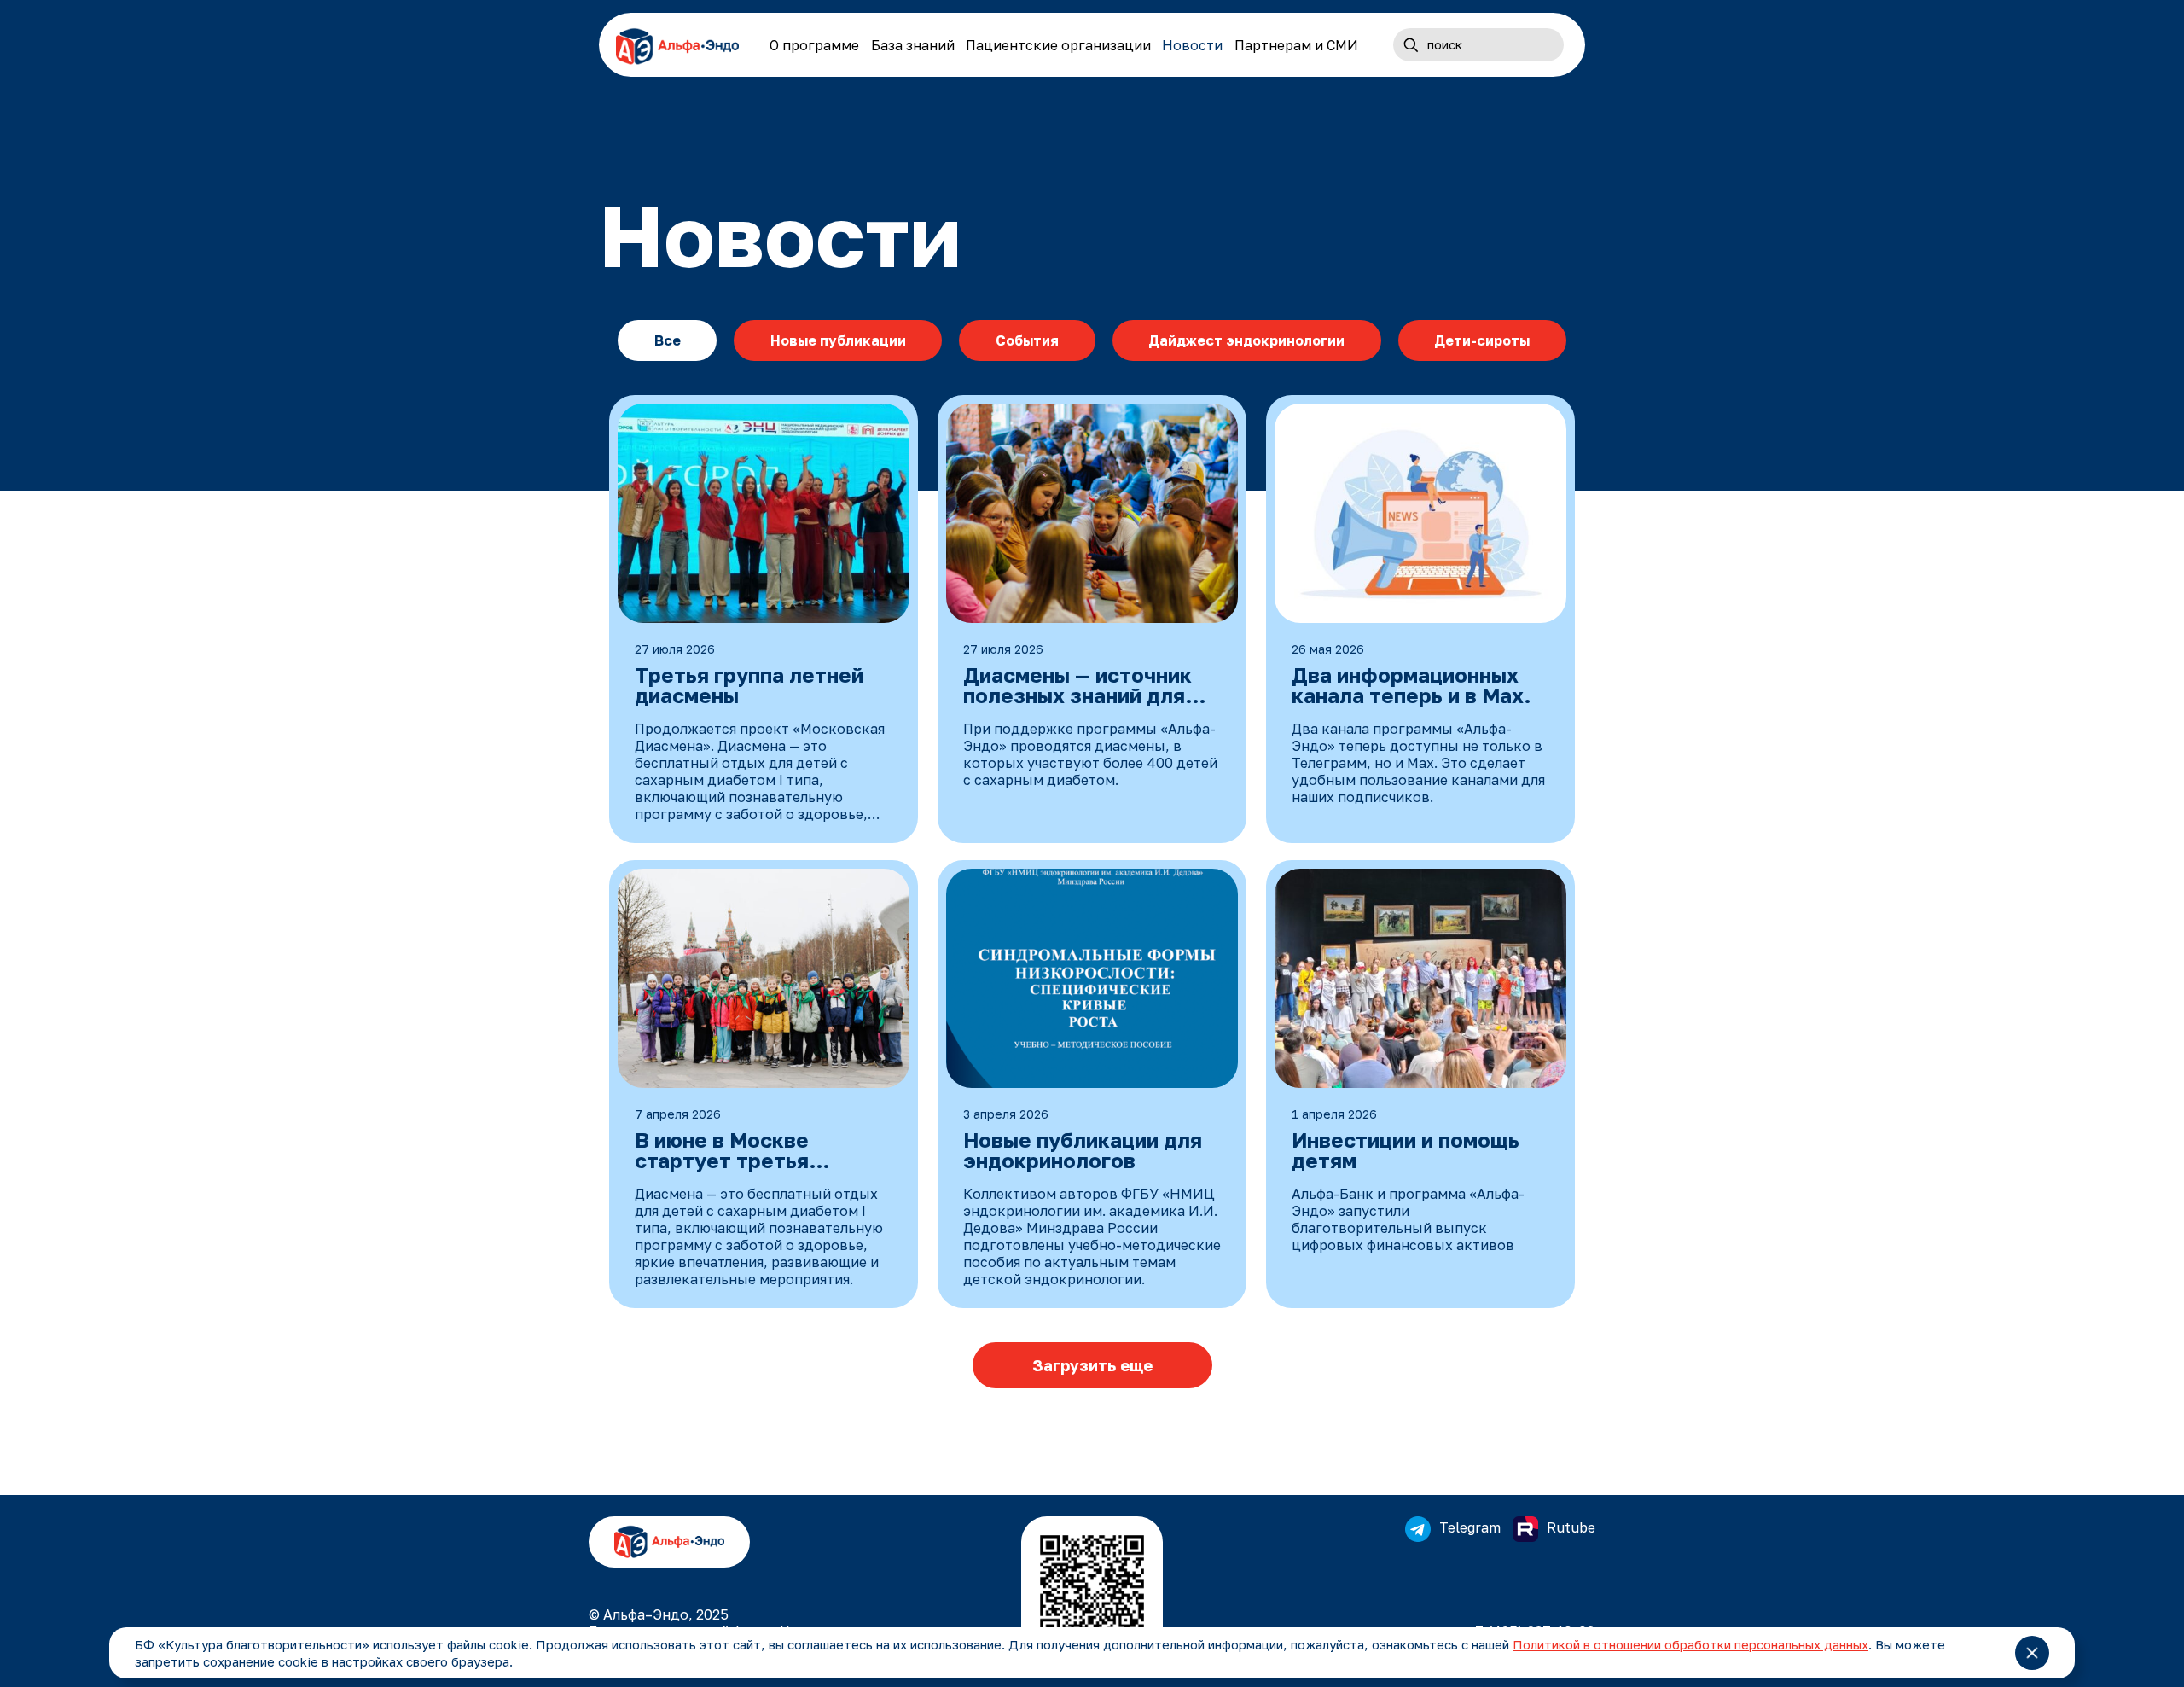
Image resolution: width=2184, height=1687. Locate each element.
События (1027, 340)
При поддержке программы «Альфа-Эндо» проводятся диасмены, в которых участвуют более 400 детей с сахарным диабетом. (1090, 754)
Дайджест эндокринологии (1246, 340)
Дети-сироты (1482, 340)
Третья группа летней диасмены (749, 686)
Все (668, 340)
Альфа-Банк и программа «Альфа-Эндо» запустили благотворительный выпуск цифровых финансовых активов (1408, 1219)
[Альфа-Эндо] (677, 45)
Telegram (1472, 1527)
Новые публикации (838, 340)
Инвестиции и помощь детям (1406, 1151)
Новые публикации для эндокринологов (1083, 1151)
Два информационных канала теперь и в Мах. (1411, 686)
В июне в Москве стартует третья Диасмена (722, 1151)
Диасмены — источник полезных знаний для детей (1077, 686)
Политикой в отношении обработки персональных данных (1690, 1644)
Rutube (1571, 1527)
